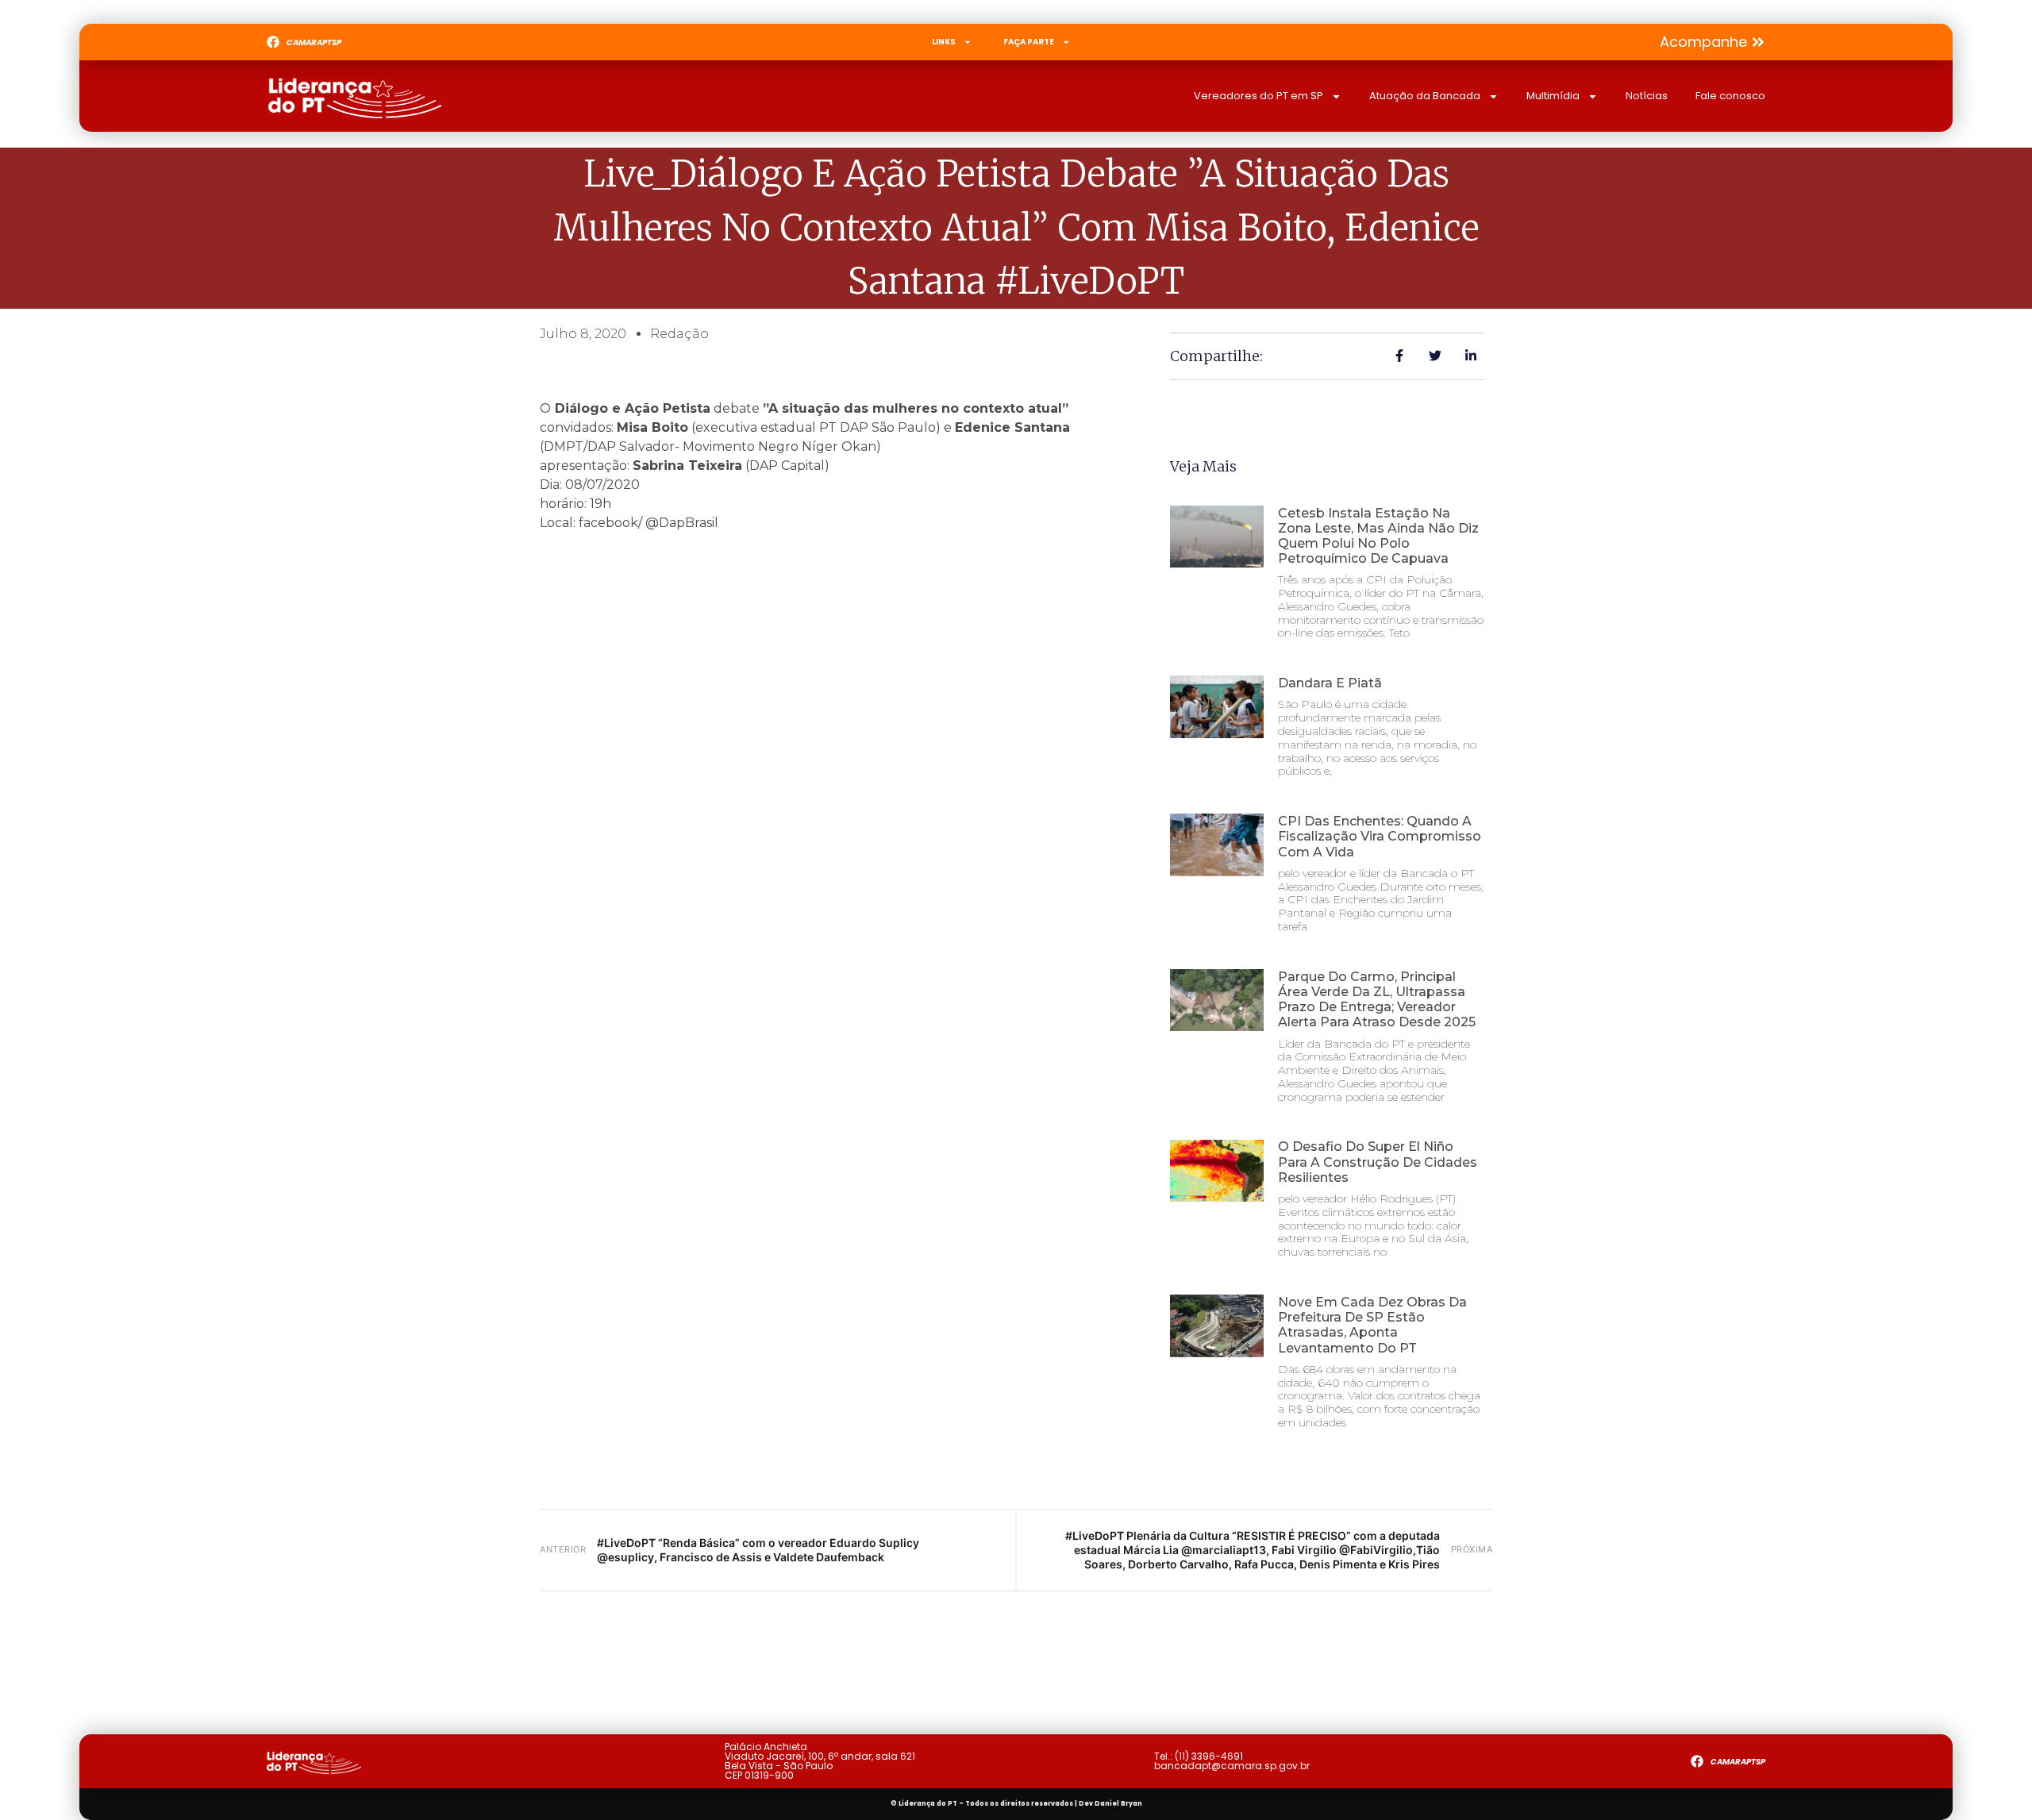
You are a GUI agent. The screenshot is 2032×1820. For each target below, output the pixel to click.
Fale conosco (1730, 96)
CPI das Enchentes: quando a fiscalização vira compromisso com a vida (1380, 836)
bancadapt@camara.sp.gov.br (1232, 1766)
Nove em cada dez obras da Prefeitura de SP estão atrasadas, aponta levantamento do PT (1372, 1325)
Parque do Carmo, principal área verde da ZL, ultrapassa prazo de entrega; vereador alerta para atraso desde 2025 (1377, 1000)
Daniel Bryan (1118, 1804)
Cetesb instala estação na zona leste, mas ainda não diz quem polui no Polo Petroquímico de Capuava (1378, 536)
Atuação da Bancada (1425, 96)
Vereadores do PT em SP (1258, 96)
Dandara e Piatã (1330, 683)
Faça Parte (1029, 42)
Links (944, 42)
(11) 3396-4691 (1209, 1756)
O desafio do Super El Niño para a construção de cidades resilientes (1378, 1162)
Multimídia (1553, 96)
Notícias (1647, 96)
